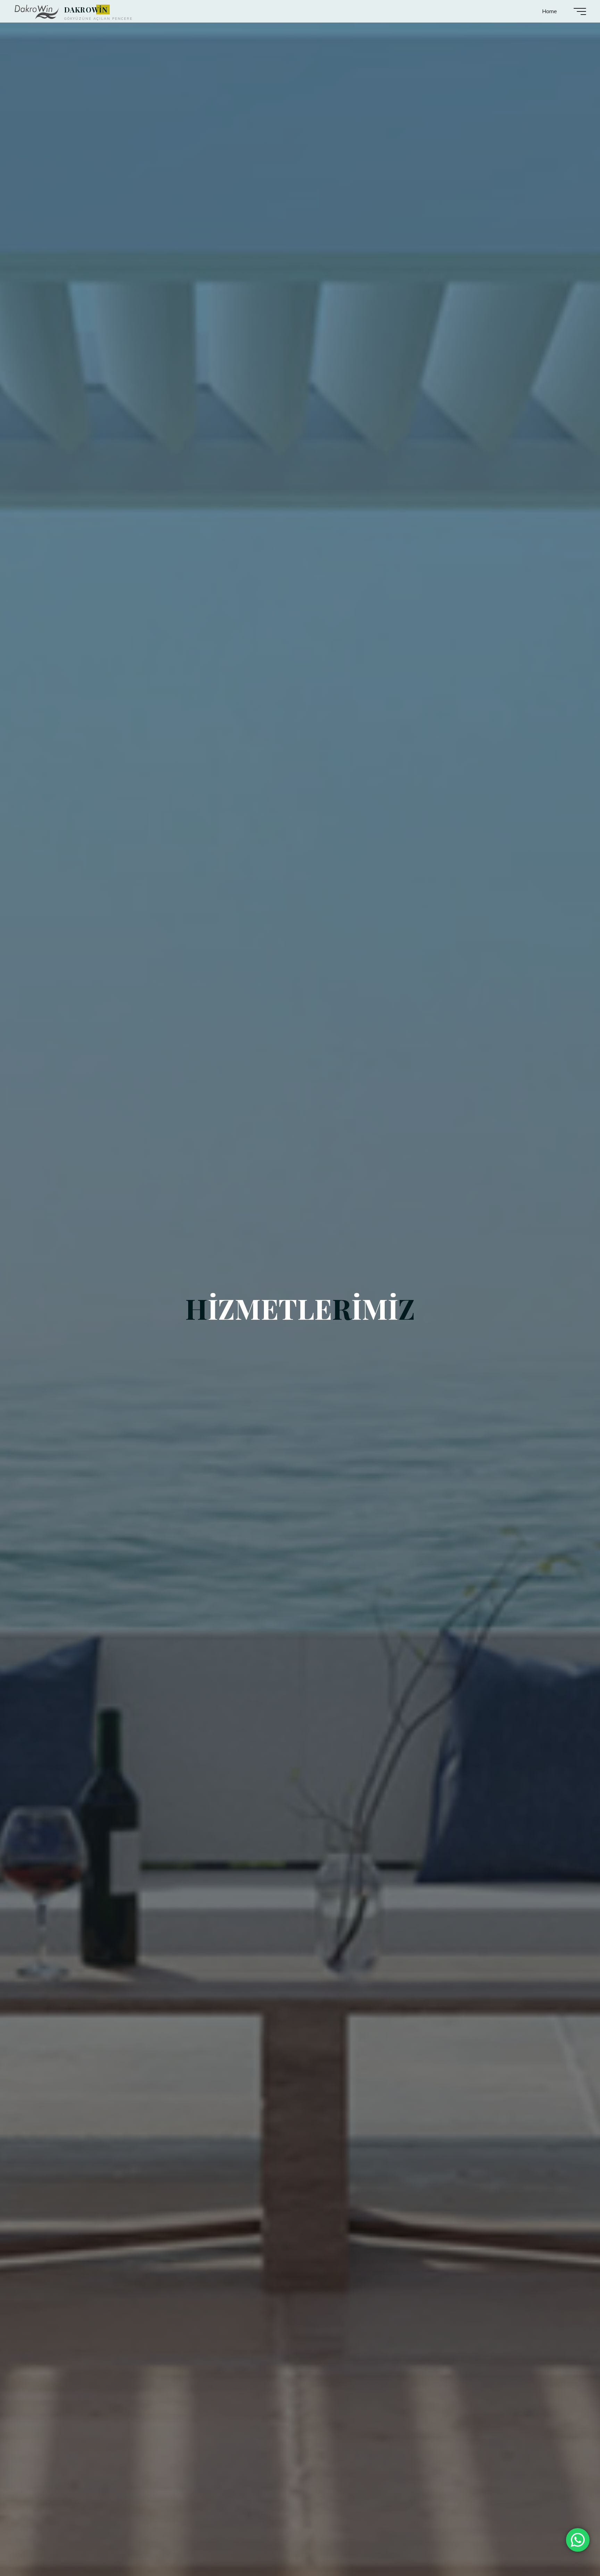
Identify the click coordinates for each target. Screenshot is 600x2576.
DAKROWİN (86, 9)
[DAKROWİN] (37, 11)
